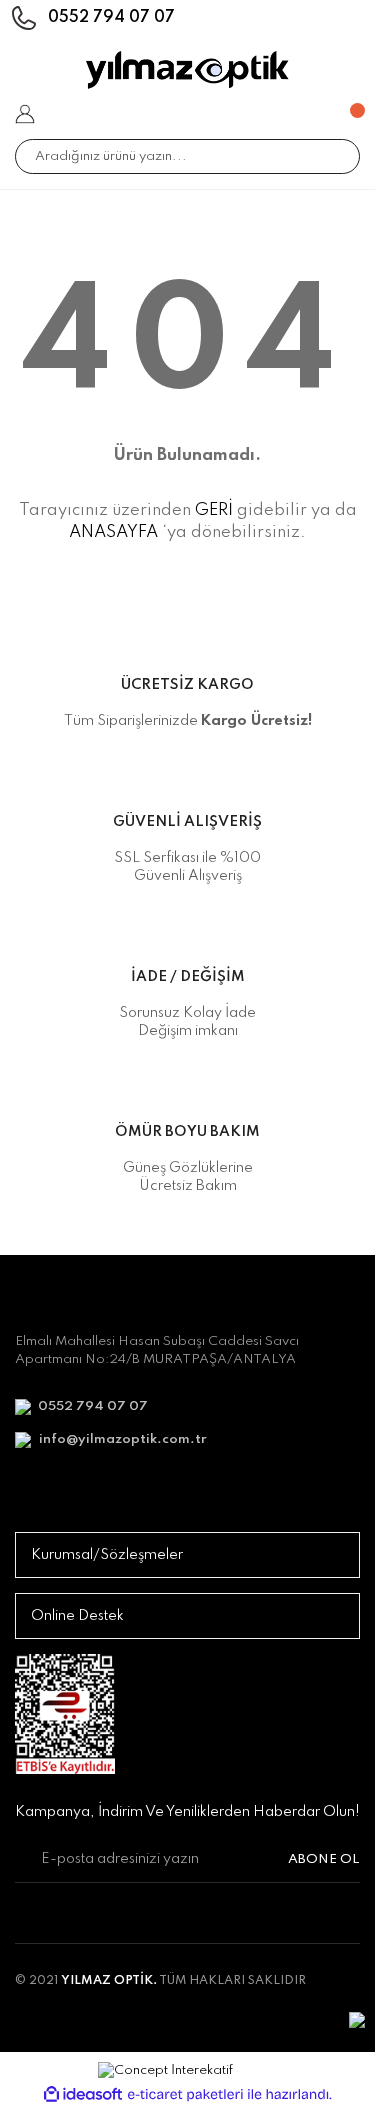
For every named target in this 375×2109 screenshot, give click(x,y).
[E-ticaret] (185, 2095)
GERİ (214, 510)
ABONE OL (324, 1859)
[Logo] (187, 70)
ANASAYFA (113, 532)
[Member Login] (25, 114)
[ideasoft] (83, 2094)
